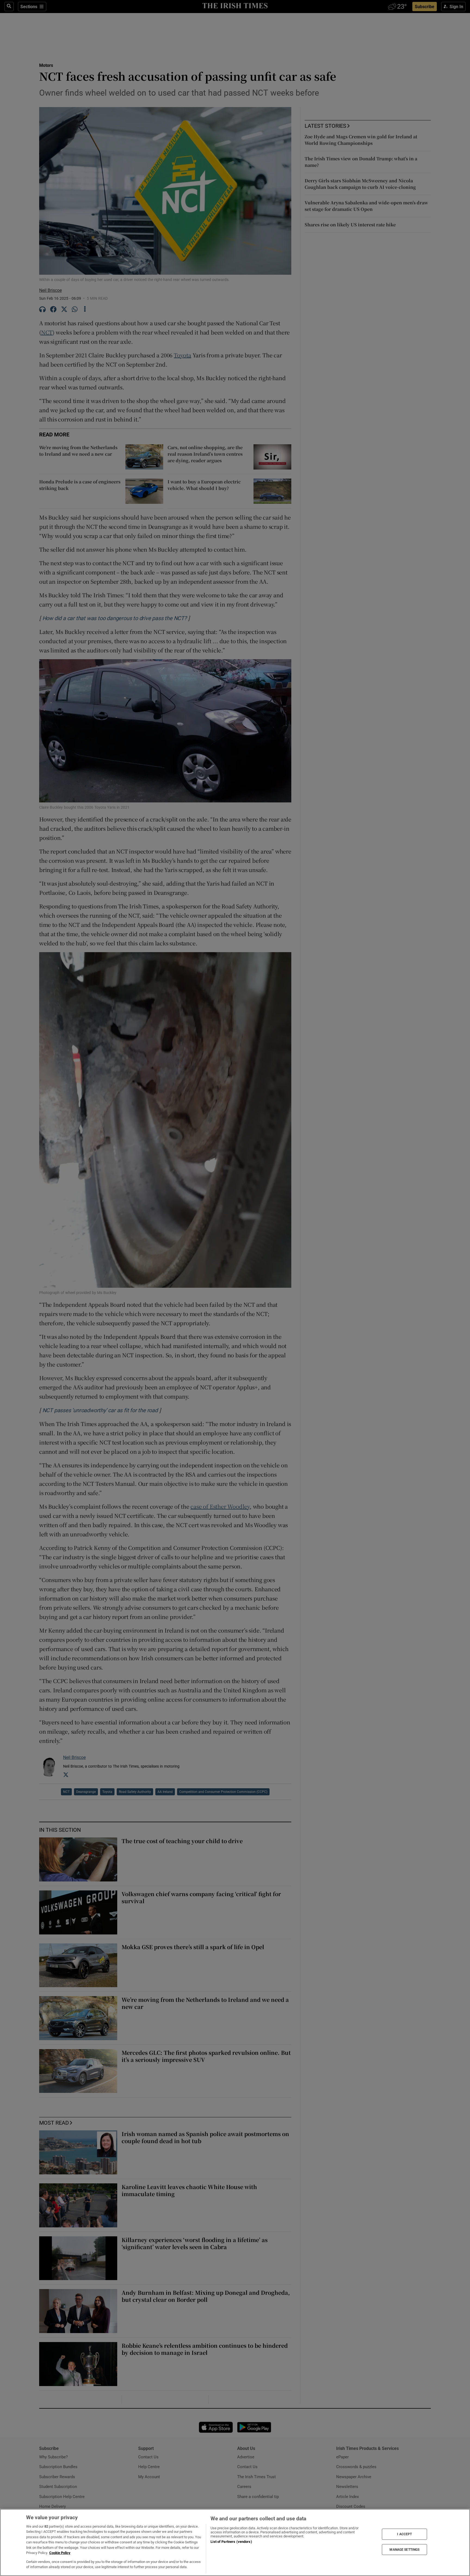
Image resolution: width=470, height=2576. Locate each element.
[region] (235, 2542)
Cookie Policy (60, 2553)
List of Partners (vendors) (231, 2542)
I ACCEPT (404, 2534)
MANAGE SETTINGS (404, 2549)
